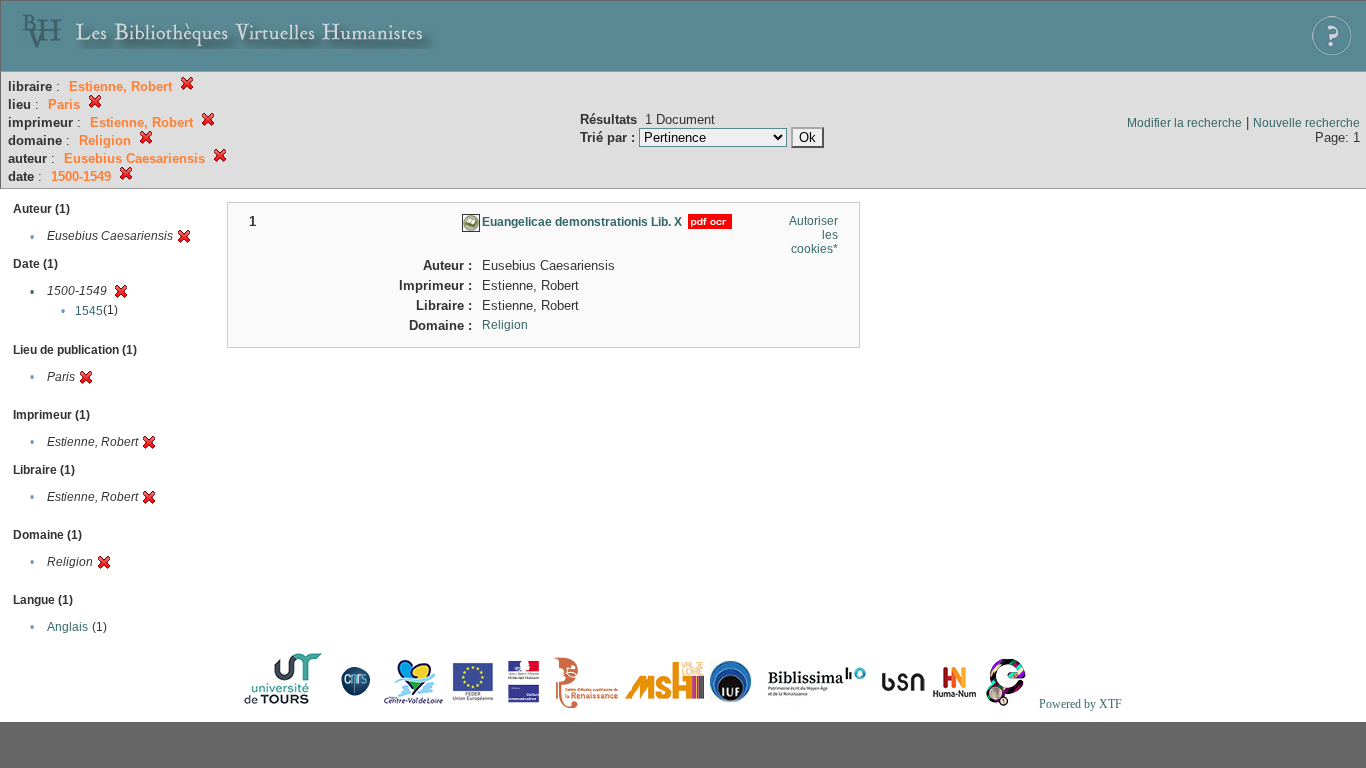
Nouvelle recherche (1306, 123)
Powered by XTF (1080, 704)
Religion (505, 325)
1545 (89, 311)
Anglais (67, 627)
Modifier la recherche (1184, 123)
